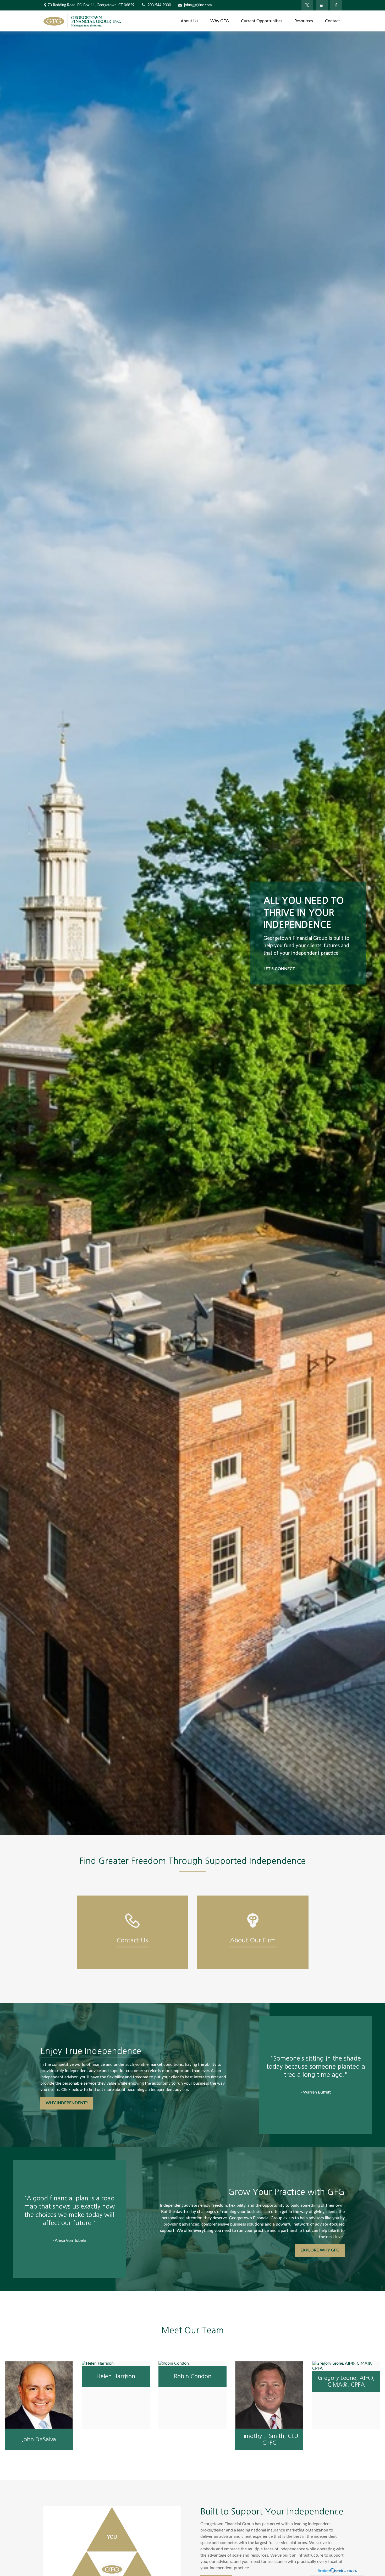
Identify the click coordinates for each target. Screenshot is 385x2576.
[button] (189, 21)
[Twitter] (307, 5)
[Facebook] (336, 5)
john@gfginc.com (198, 5)
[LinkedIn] (322, 5)
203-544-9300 (159, 5)
